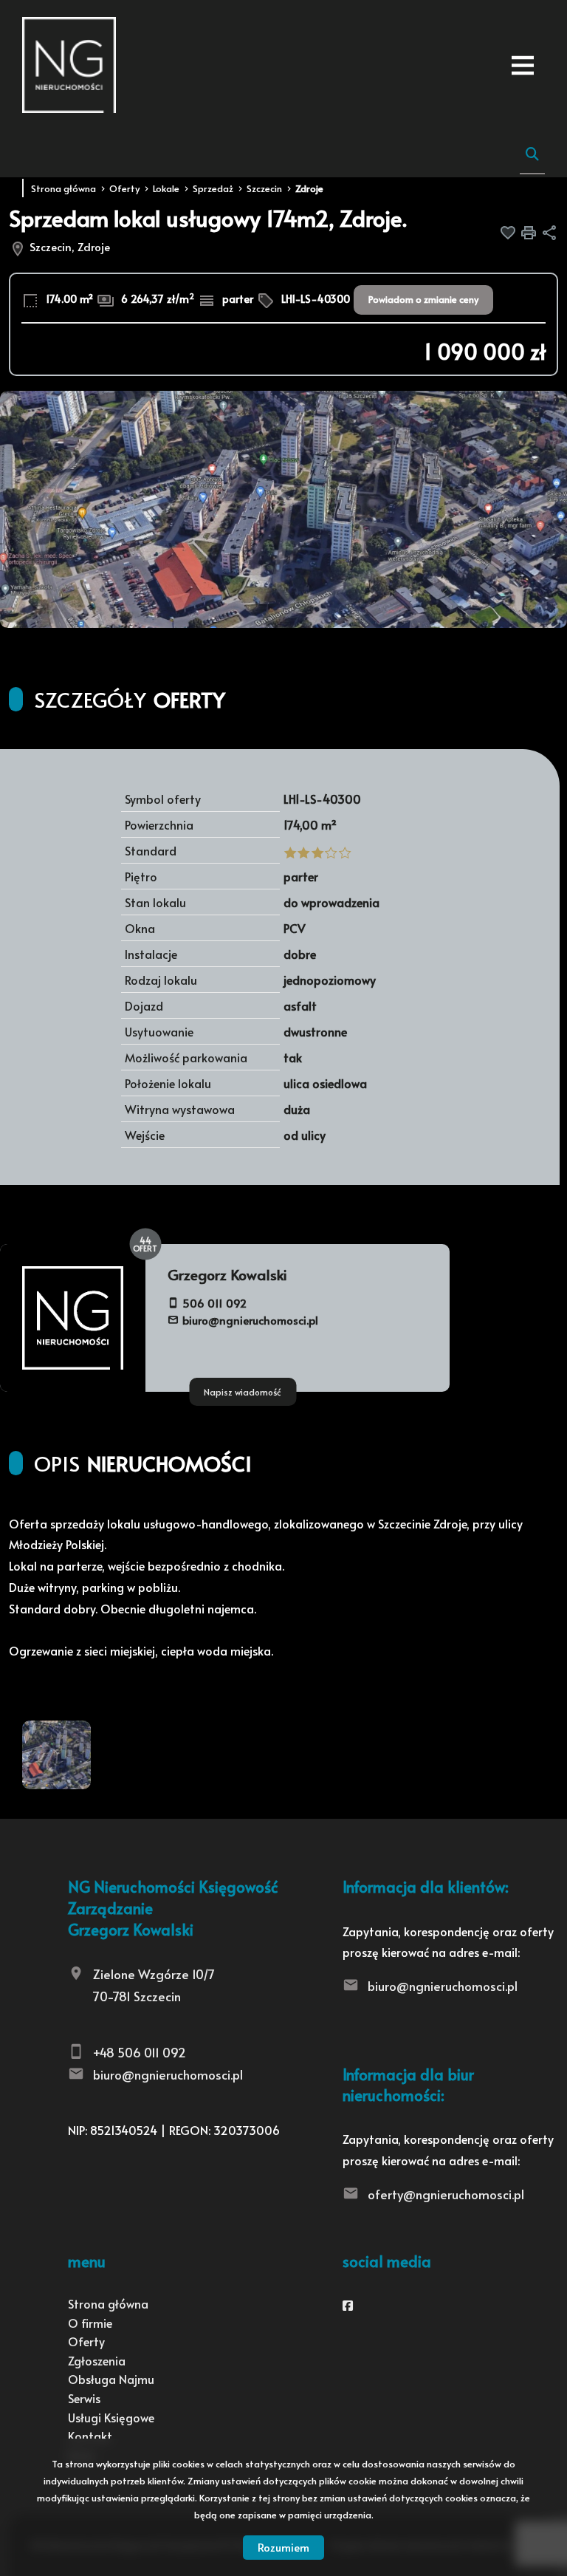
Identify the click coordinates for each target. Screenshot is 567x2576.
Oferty (86, 2341)
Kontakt (90, 2436)
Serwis (84, 2398)
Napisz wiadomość (243, 1392)
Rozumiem (283, 2547)
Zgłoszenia (97, 2360)
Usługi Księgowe (111, 2417)
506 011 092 (214, 1303)
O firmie (90, 2323)
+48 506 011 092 (140, 2052)
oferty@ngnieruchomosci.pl (446, 2194)
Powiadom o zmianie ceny (423, 299)
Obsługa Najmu (111, 2379)
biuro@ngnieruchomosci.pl (250, 1320)
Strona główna (108, 2303)
